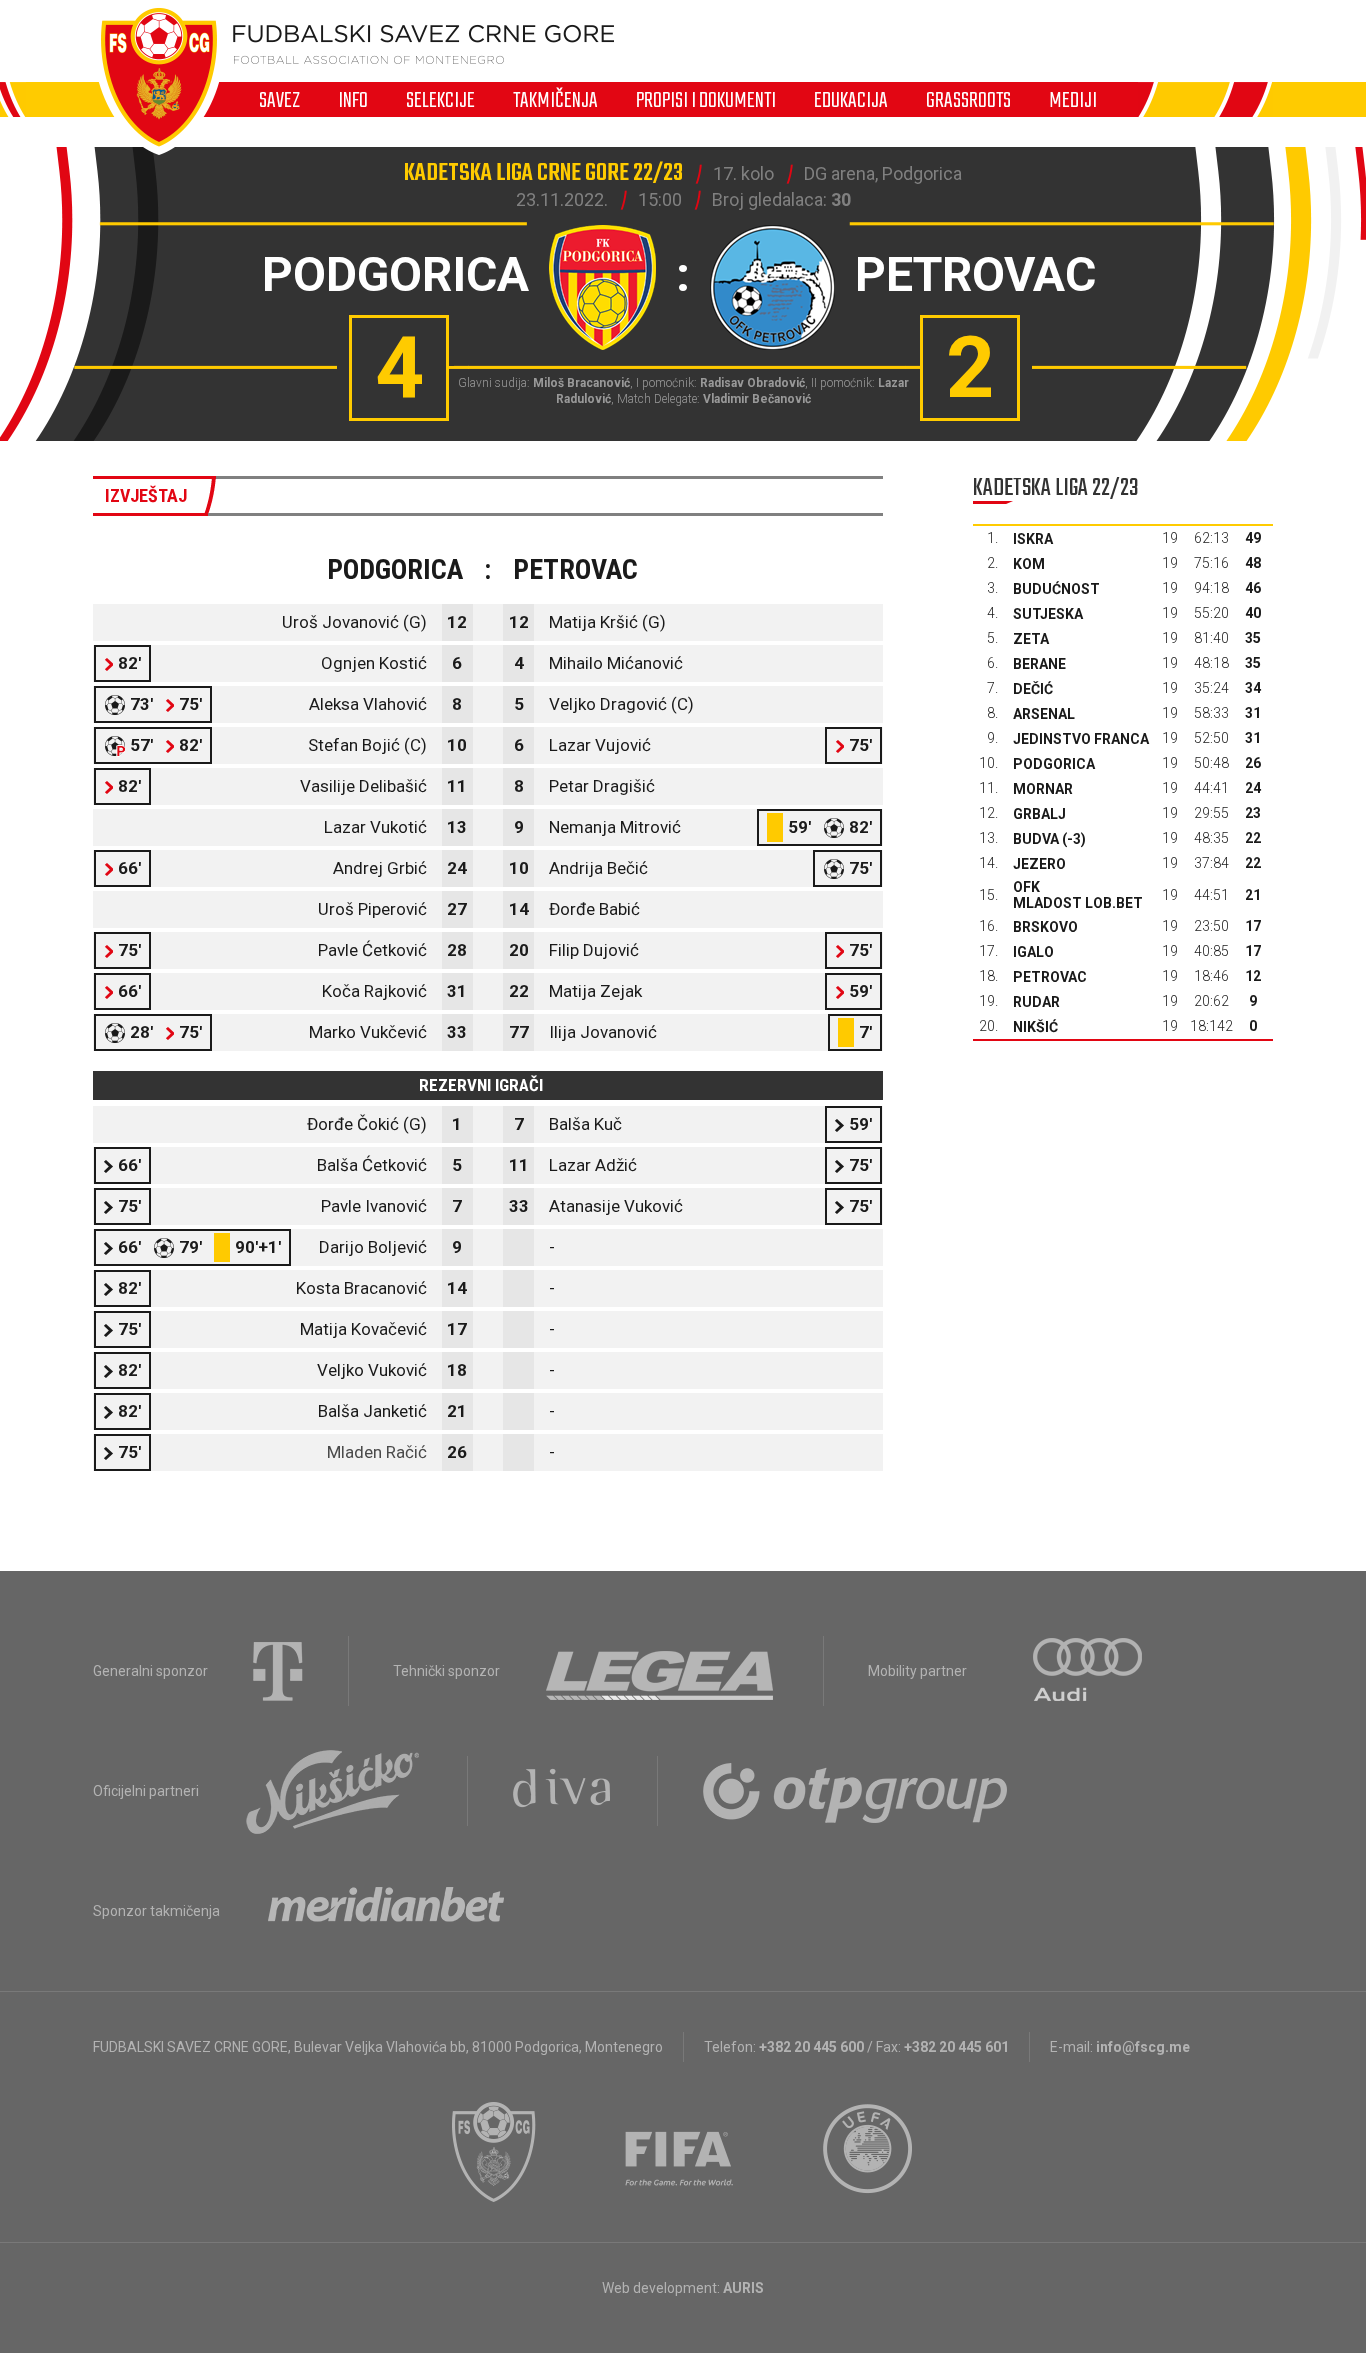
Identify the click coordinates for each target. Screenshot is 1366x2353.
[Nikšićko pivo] (333, 1791)
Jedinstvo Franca (1081, 739)
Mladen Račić (377, 1452)
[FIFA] (680, 2152)
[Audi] (1089, 1671)
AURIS (743, 2288)
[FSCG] (494, 2152)
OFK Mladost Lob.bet (1078, 895)
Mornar (1043, 789)
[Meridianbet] (386, 1911)
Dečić (1033, 689)
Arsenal (1044, 714)
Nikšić (1035, 1027)
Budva (1036, 839)
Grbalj (1039, 814)
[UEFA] (869, 2152)
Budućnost (1056, 589)
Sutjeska (1048, 614)
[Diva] (562, 1791)
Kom (1029, 564)
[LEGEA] (661, 1671)
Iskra (1033, 539)
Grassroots (968, 100)
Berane (1039, 664)
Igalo (1033, 952)
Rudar (1036, 1002)
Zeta (1031, 639)
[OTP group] (856, 1791)
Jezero (1039, 864)
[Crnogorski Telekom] (278, 1671)
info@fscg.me (1143, 2047)
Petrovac (1050, 977)
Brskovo (1045, 927)
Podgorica (1054, 764)
